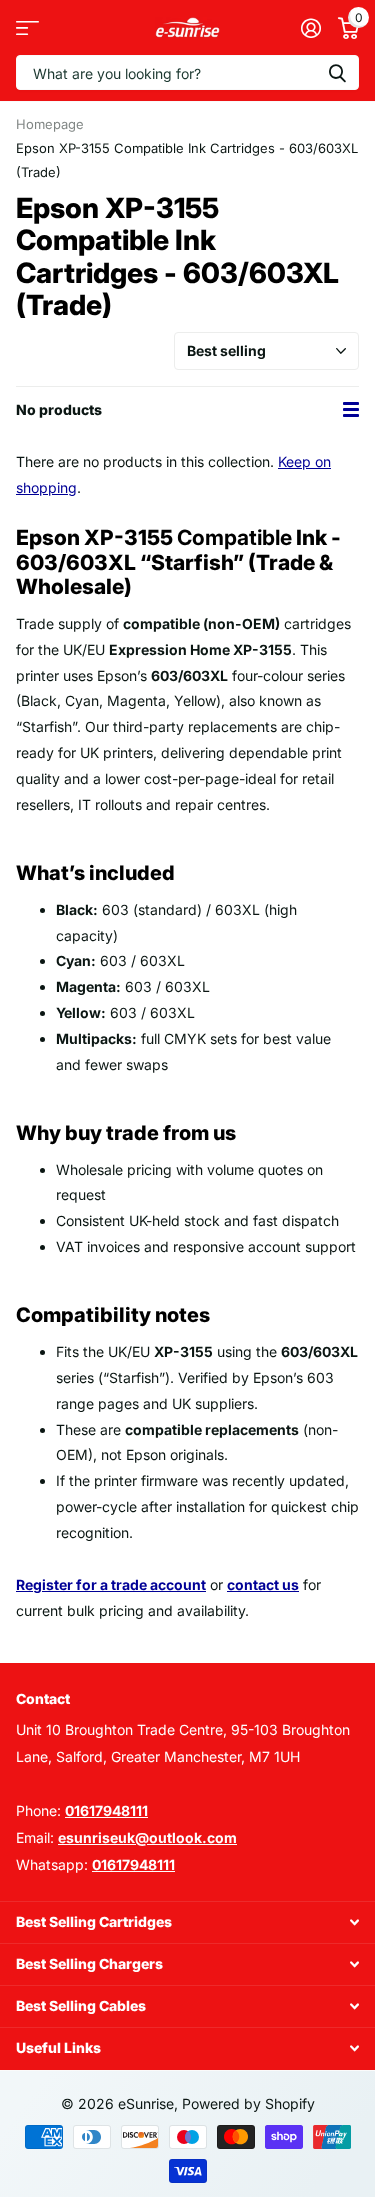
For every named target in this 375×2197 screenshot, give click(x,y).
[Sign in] (310, 28)
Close (187, 1922)
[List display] (351, 410)
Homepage (50, 124)
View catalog (27, 27)
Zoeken (337, 72)
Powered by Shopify (248, 2103)
